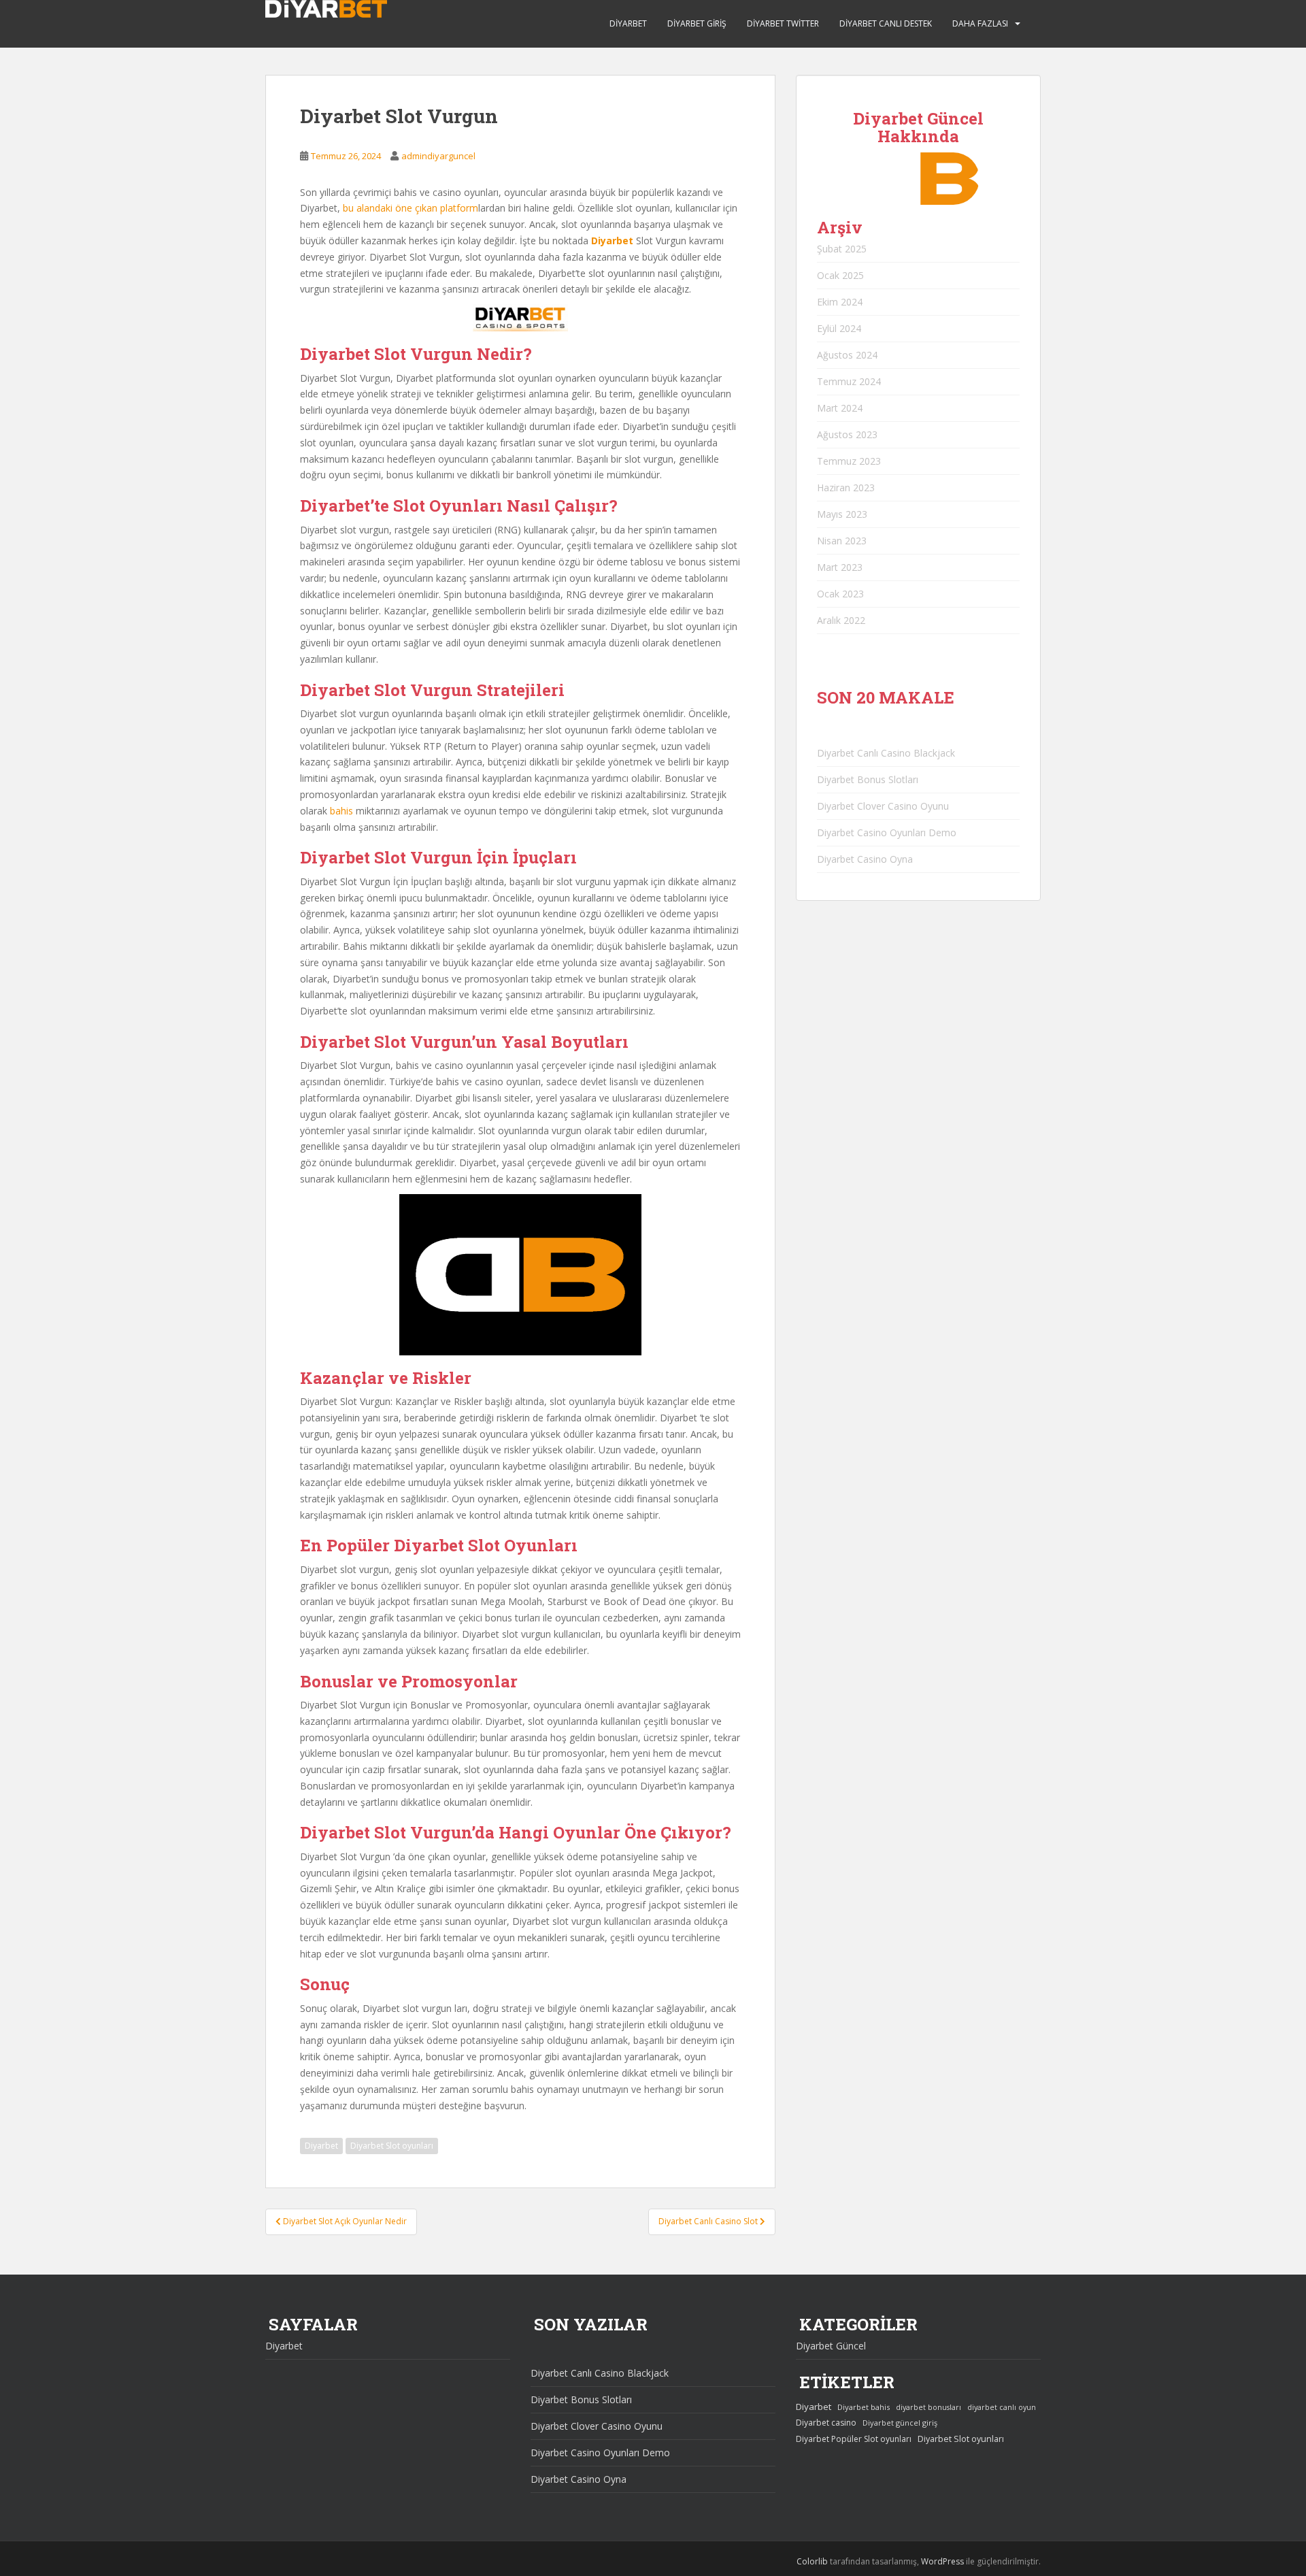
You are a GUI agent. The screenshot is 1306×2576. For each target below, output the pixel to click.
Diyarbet (628, 23)
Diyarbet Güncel (831, 2346)
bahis (341, 811)
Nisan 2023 (842, 541)
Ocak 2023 (840, 594)
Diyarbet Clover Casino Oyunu (883, 806)
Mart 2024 (840, 408)
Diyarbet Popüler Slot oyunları (854, 2439)
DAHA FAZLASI (980, 23)
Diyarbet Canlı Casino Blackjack (886, 753)
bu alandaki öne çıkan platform (411, 208)
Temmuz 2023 (849, 461)
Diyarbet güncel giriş (900, 2423)
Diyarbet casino (826, 2423)
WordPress (942, 2561)
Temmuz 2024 (849, 381)
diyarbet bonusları (928, 2407)
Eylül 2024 (839, 328)
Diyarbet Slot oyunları (392, 2146)
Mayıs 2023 (842, 514)
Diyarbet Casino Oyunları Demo (887, 832)
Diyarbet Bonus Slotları (868, 779)
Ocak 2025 (840, 275)
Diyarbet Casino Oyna (865, 859)
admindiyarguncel (438, 156)
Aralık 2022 (841, 620)
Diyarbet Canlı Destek (886, 23)
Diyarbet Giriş (697, 23)
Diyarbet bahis (864, 2407)
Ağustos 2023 (847, 434)
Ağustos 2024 (847, 355)
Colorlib (812, 2561)
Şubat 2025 (842, 249)
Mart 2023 (840, 567)
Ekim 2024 (840, 302)
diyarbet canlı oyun (1002, 2407)
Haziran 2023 (846, 488)
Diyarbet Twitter (783, 23)
